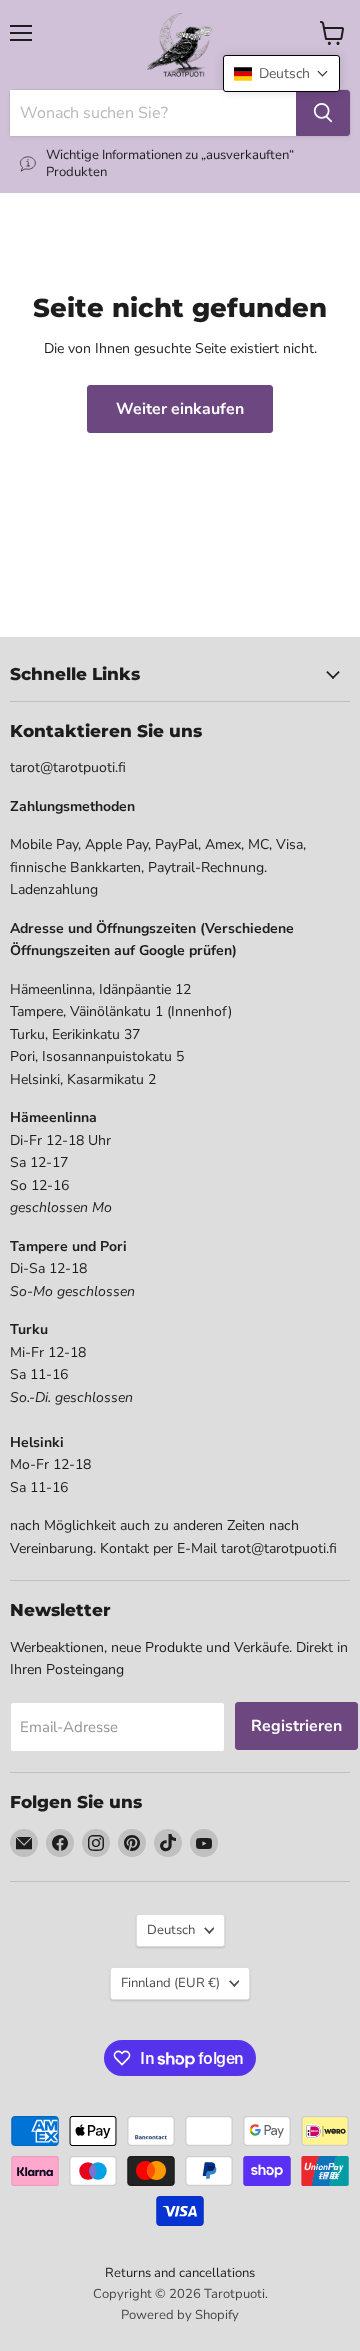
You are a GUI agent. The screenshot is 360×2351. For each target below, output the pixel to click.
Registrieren (296, 1726)
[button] (281, 73)
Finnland (170, 1983)
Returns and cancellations (180, 2273)
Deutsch (171, 1930)
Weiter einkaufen (180, 409)
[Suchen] (323, 113)
